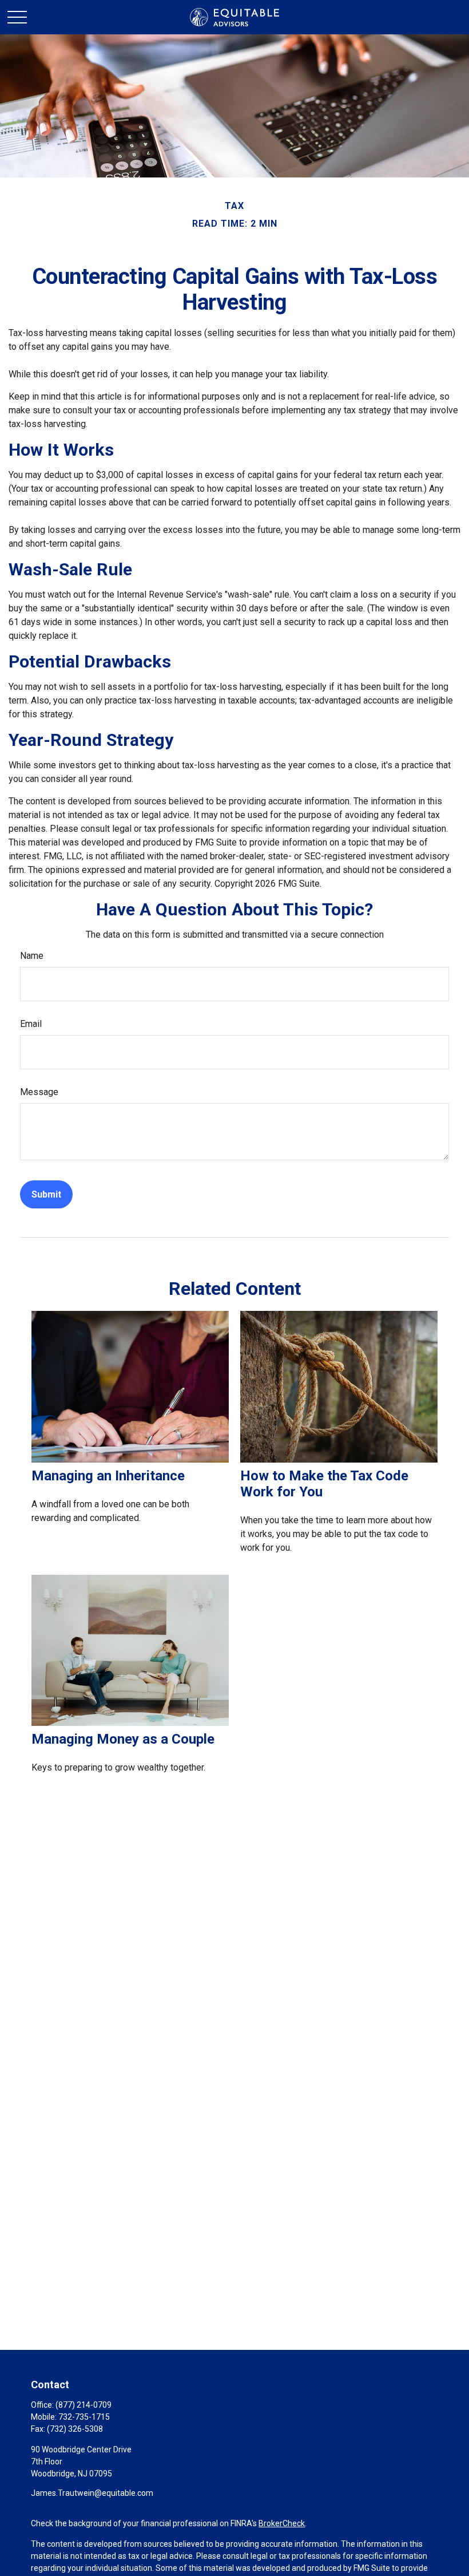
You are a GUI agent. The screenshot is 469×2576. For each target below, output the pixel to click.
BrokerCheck (282, 2523)
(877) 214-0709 (84, 2405)
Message (39, 1092)
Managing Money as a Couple (123, 1739)
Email (31, 1024)
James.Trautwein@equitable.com (92, 2493)
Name (32, 956)
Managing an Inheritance (108, 1476)
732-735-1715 (84, 2417)
